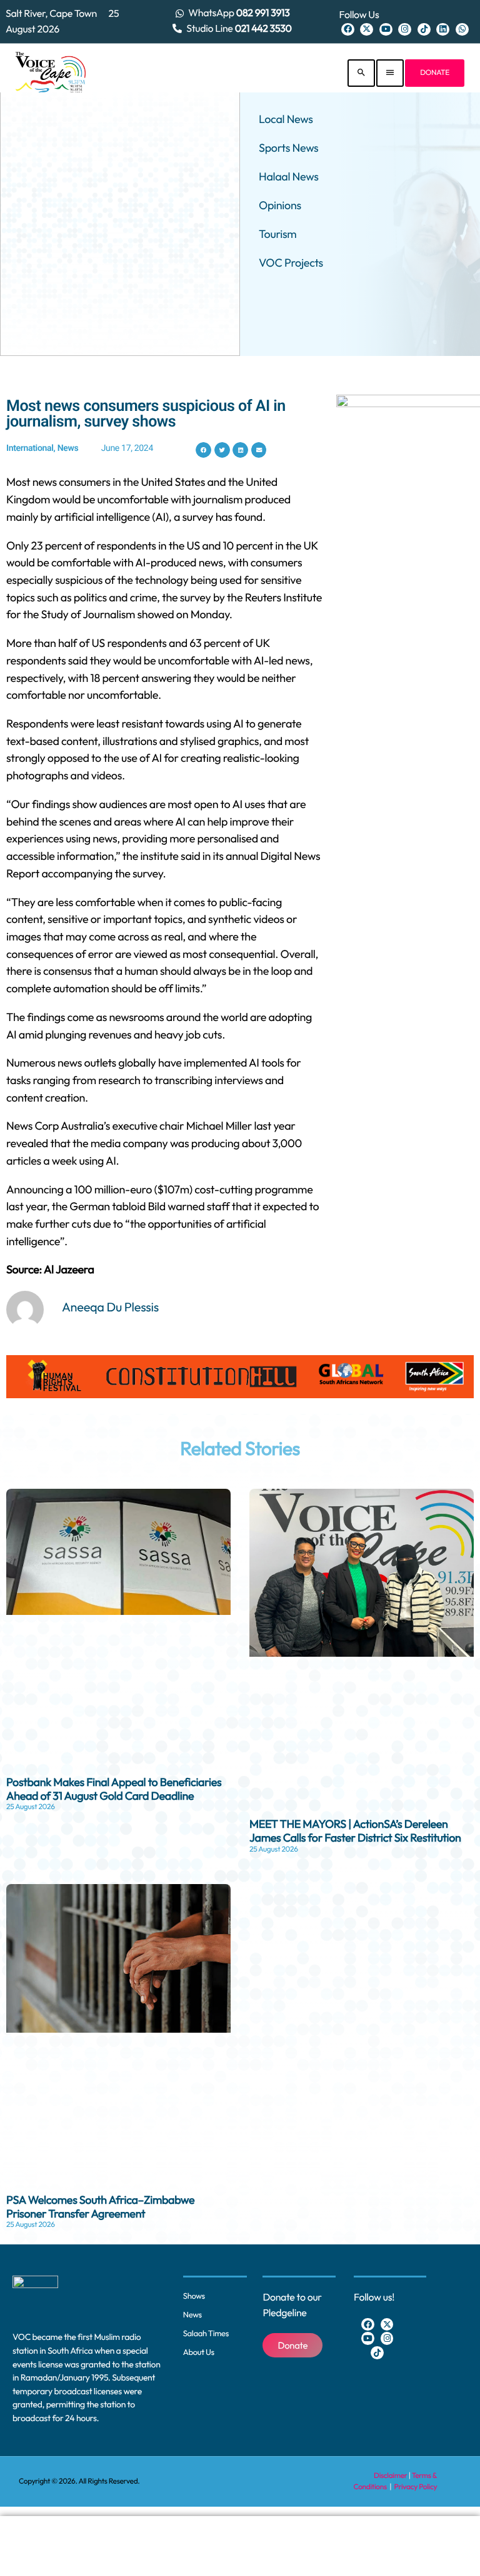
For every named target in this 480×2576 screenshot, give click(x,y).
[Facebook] (348, 30)
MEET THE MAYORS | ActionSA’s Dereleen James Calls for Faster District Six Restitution (355, 1831)
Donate (435, 73)
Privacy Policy (416, 2487)
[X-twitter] (367, 30)
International (30, 448)
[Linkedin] (443, 30)
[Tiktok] (424, 30)
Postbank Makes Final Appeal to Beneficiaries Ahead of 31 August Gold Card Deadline (114, 1789)
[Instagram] (405, 30)
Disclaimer (390, 2476)
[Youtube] (386, 30)
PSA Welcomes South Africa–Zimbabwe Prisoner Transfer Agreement (100, 2207)
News (68, 448)
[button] (203, 450)
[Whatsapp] (462, 30)
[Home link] (51, 73)
